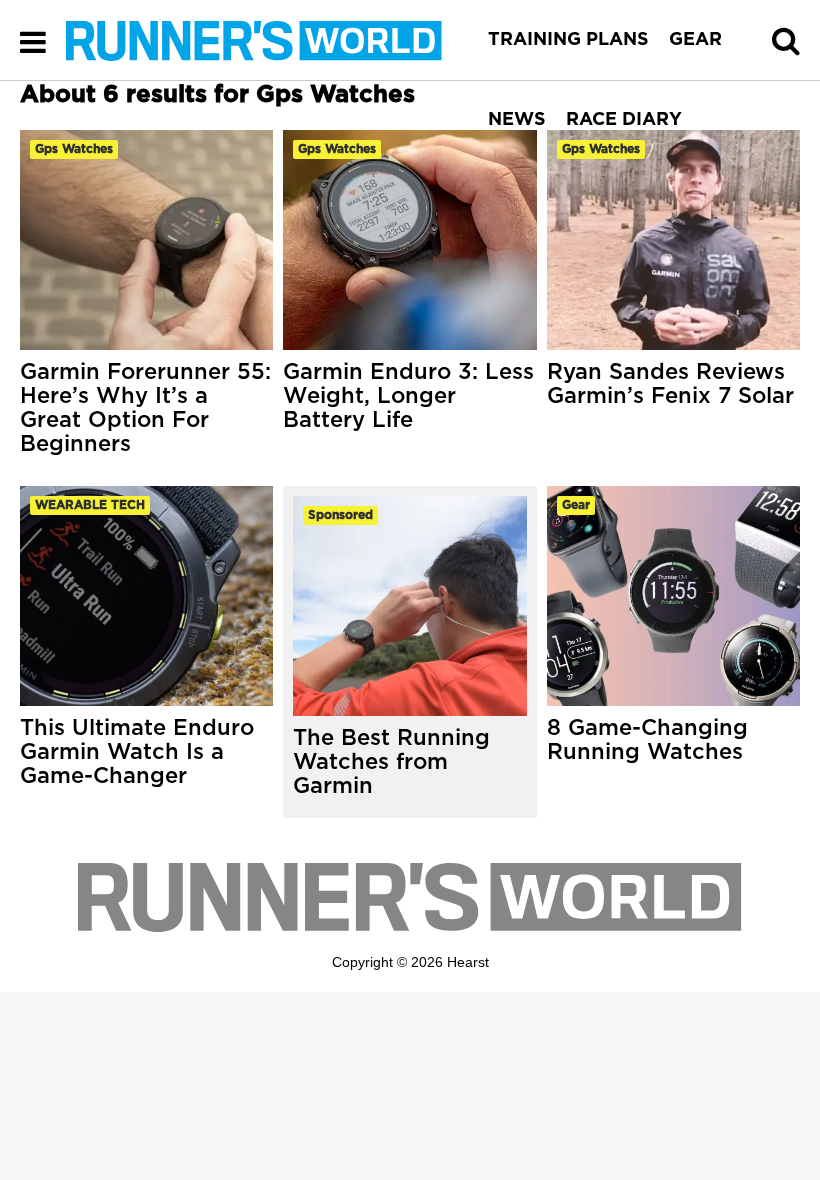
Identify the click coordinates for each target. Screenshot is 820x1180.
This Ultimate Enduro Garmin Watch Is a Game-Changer (137, 752)
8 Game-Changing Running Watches (647, 740)
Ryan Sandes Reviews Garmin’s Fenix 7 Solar (670, 384)
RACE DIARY (624, 120)
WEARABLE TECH (90, 505)
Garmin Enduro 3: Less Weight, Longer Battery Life (408, 396)
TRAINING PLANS (568, 40)
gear (576, 505)
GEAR (695, 40)
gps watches (74, 149)
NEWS (517, 120)
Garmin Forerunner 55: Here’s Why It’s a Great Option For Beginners (145, 408)
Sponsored (340, 515)
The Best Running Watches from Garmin (391, 762)
